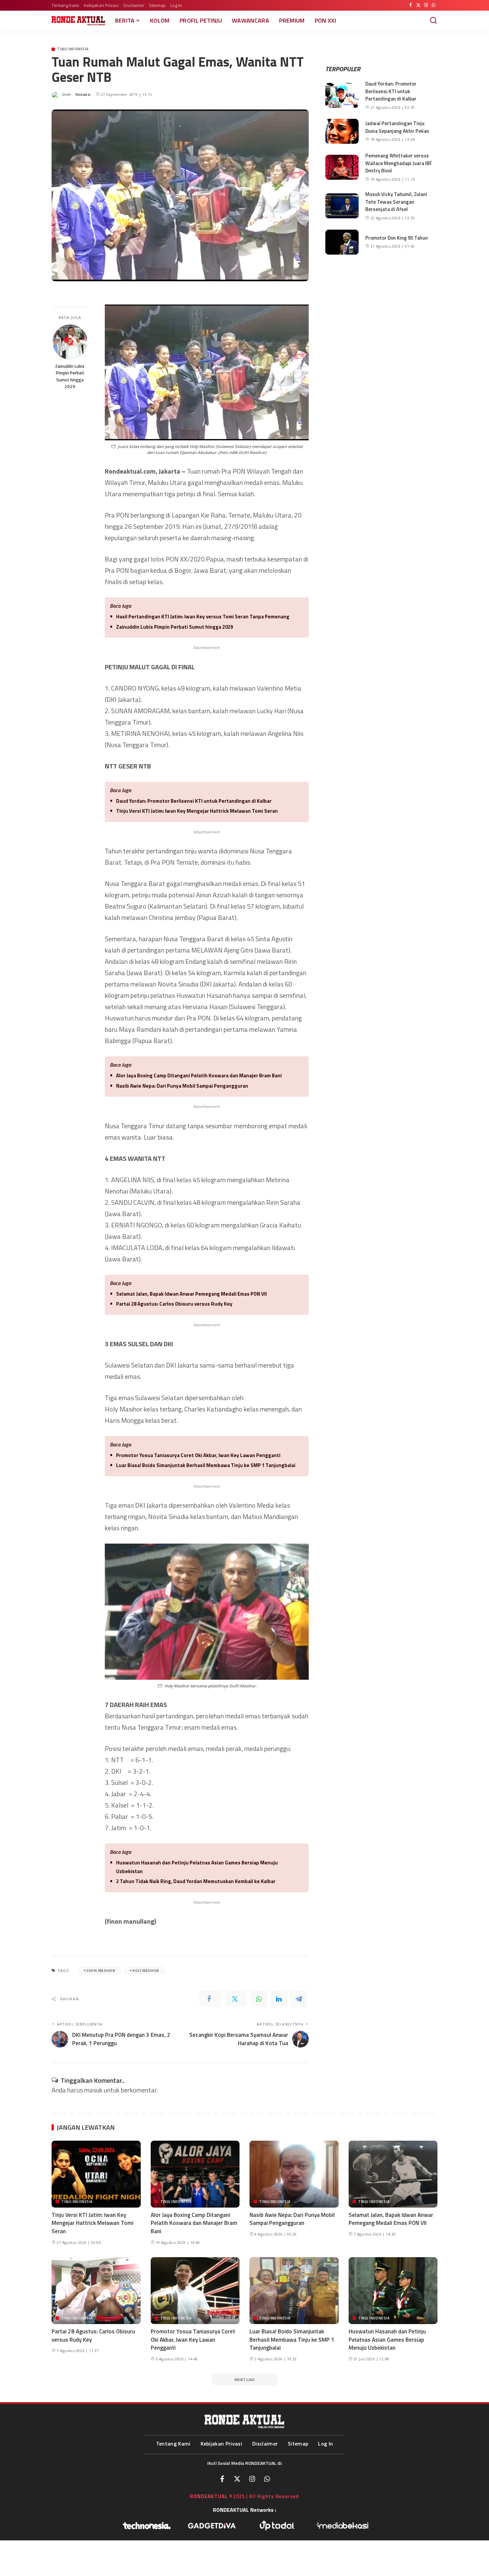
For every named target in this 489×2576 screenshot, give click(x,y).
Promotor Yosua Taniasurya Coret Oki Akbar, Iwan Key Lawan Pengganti (198, 1455)
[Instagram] (426, 5)
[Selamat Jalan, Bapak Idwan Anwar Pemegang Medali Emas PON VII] (393, 2174)
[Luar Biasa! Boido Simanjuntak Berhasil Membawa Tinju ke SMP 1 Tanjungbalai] (294, 2291)
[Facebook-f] (222, 2479)
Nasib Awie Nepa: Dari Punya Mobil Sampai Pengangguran (182, 1086)
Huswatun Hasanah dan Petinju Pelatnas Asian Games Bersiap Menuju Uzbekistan (197, 1867)
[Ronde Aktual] (78, 21)
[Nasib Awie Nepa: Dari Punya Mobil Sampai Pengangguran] (294, 2174)
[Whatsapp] (267, 2479)
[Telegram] (299, 1999)
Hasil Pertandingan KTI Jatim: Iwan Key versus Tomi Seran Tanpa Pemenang (203, 617)
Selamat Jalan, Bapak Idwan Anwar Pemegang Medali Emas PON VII (191, 1294)
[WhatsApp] (434, 5)
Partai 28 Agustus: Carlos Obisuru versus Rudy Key (174, 1304)
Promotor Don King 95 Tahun (397, 238)
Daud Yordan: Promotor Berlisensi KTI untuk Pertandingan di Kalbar (194, 801)
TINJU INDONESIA (73, 49)
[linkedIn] (279, 1999)
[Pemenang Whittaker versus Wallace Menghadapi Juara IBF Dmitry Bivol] (342, 167)
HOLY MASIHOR (146, 1971)
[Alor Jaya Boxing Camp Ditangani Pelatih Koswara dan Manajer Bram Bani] (195, 2174)
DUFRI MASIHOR (101, 1971)
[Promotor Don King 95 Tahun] (342, 242)
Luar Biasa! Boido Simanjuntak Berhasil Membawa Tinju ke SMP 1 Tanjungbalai (206, 1465)
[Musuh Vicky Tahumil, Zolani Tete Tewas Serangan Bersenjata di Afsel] (342, 206)
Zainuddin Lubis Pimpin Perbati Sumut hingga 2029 (70, 376)
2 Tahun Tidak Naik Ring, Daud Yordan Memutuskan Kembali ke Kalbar (196, 1881)
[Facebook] (411, 5)
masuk (93, 2090)
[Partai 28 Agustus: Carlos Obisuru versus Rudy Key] (96, 2291)
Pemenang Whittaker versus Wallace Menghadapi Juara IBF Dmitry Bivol (399, 163)
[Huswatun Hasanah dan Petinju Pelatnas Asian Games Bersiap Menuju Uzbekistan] (393, 2291)
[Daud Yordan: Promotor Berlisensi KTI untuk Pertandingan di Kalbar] (342, 95)
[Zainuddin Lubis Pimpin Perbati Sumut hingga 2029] (70, 342)
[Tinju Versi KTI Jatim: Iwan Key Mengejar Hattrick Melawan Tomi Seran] (96, 2174)
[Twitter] (418, 5)
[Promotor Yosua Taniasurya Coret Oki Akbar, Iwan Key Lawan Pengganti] (195, 2291)
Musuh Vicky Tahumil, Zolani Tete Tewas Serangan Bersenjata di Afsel (396, 202)
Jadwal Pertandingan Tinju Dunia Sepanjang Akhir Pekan (397, 127)
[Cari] (433, 21)
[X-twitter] (237, 2479)
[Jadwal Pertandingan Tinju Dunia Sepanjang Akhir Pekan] (342, 131)
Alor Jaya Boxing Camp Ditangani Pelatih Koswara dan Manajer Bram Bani (199, 1075)
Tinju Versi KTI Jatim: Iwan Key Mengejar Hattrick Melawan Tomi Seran (197, 811)
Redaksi (83, 94)
